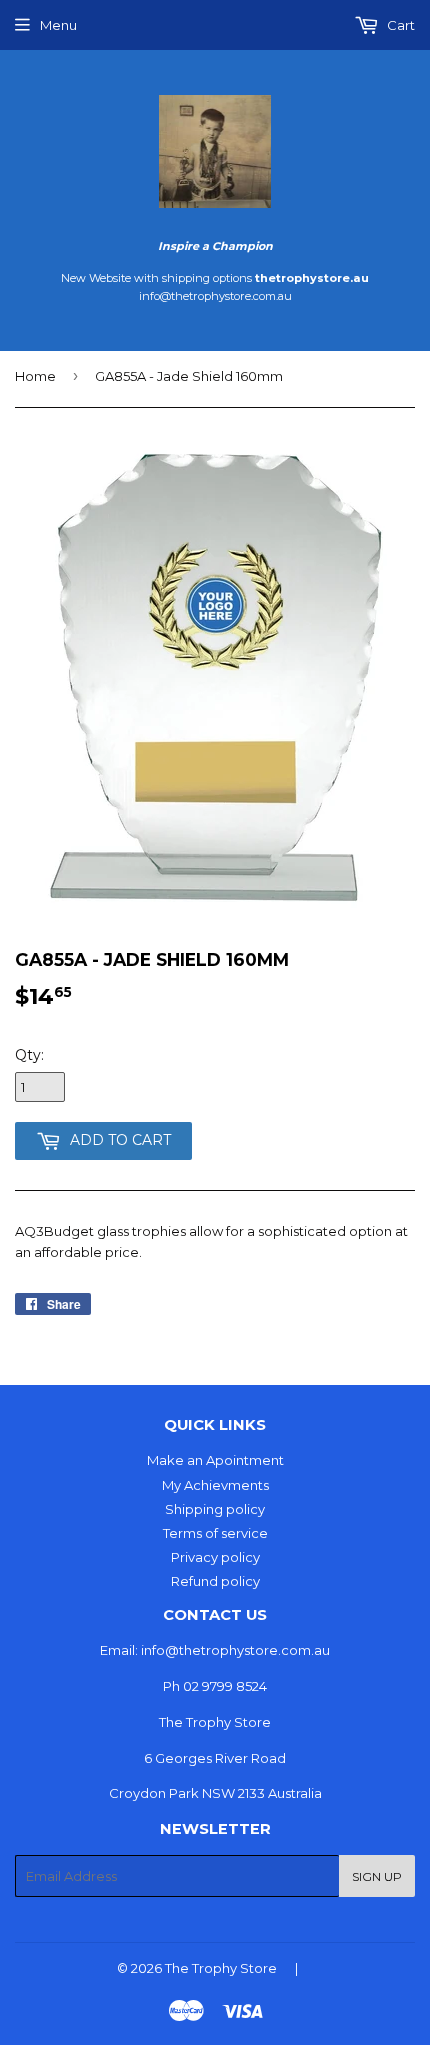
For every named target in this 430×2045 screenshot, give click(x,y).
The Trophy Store (221, 1968)
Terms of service (215, 1533)
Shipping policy (215, 1509)
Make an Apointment (215, 1460)
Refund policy (215, 1581)
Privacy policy (215, 1557)
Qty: (29, 1055)
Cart (399, 25)
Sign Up (377, 1876)
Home (35, 376)
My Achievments (215, 1485)
